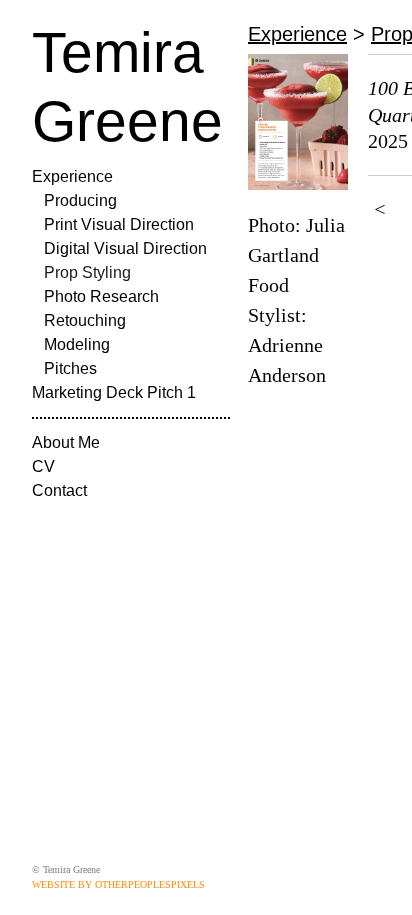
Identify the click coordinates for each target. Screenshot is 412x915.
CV (43, 466)
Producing (80, 200)
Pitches (70, 368)
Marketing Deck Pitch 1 (114, 392)
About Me (66, 442)
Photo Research (101, 296)
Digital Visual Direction (125, 248)
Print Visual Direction (119, 224)
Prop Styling (87, 272)
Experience (72, 176)
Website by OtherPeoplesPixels (118, 884)
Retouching (85, 320)
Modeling (77, 344)
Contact (59, 490)
